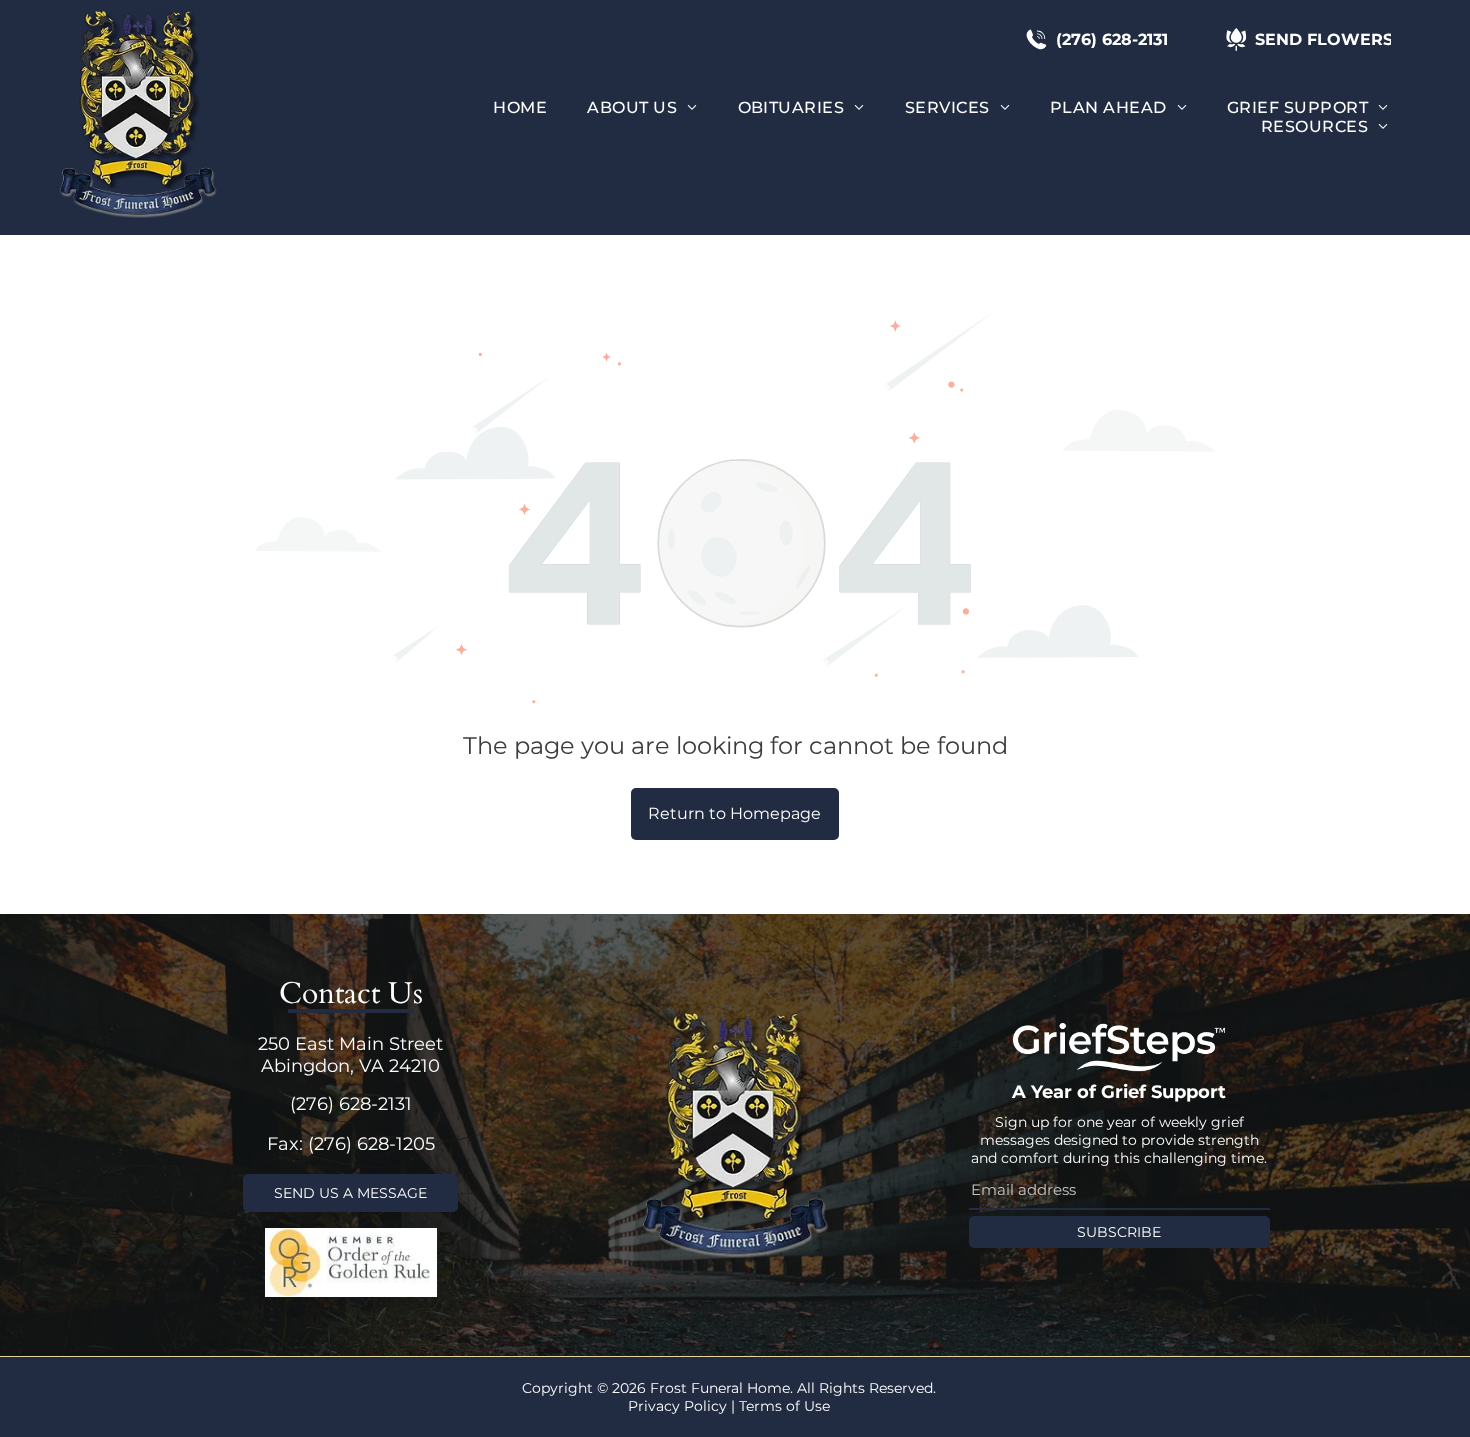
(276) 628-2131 (351, 1104)
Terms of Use (784, 1406)
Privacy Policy (677, 1406)
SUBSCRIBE (1119, 1232)
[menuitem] (520, 107)
